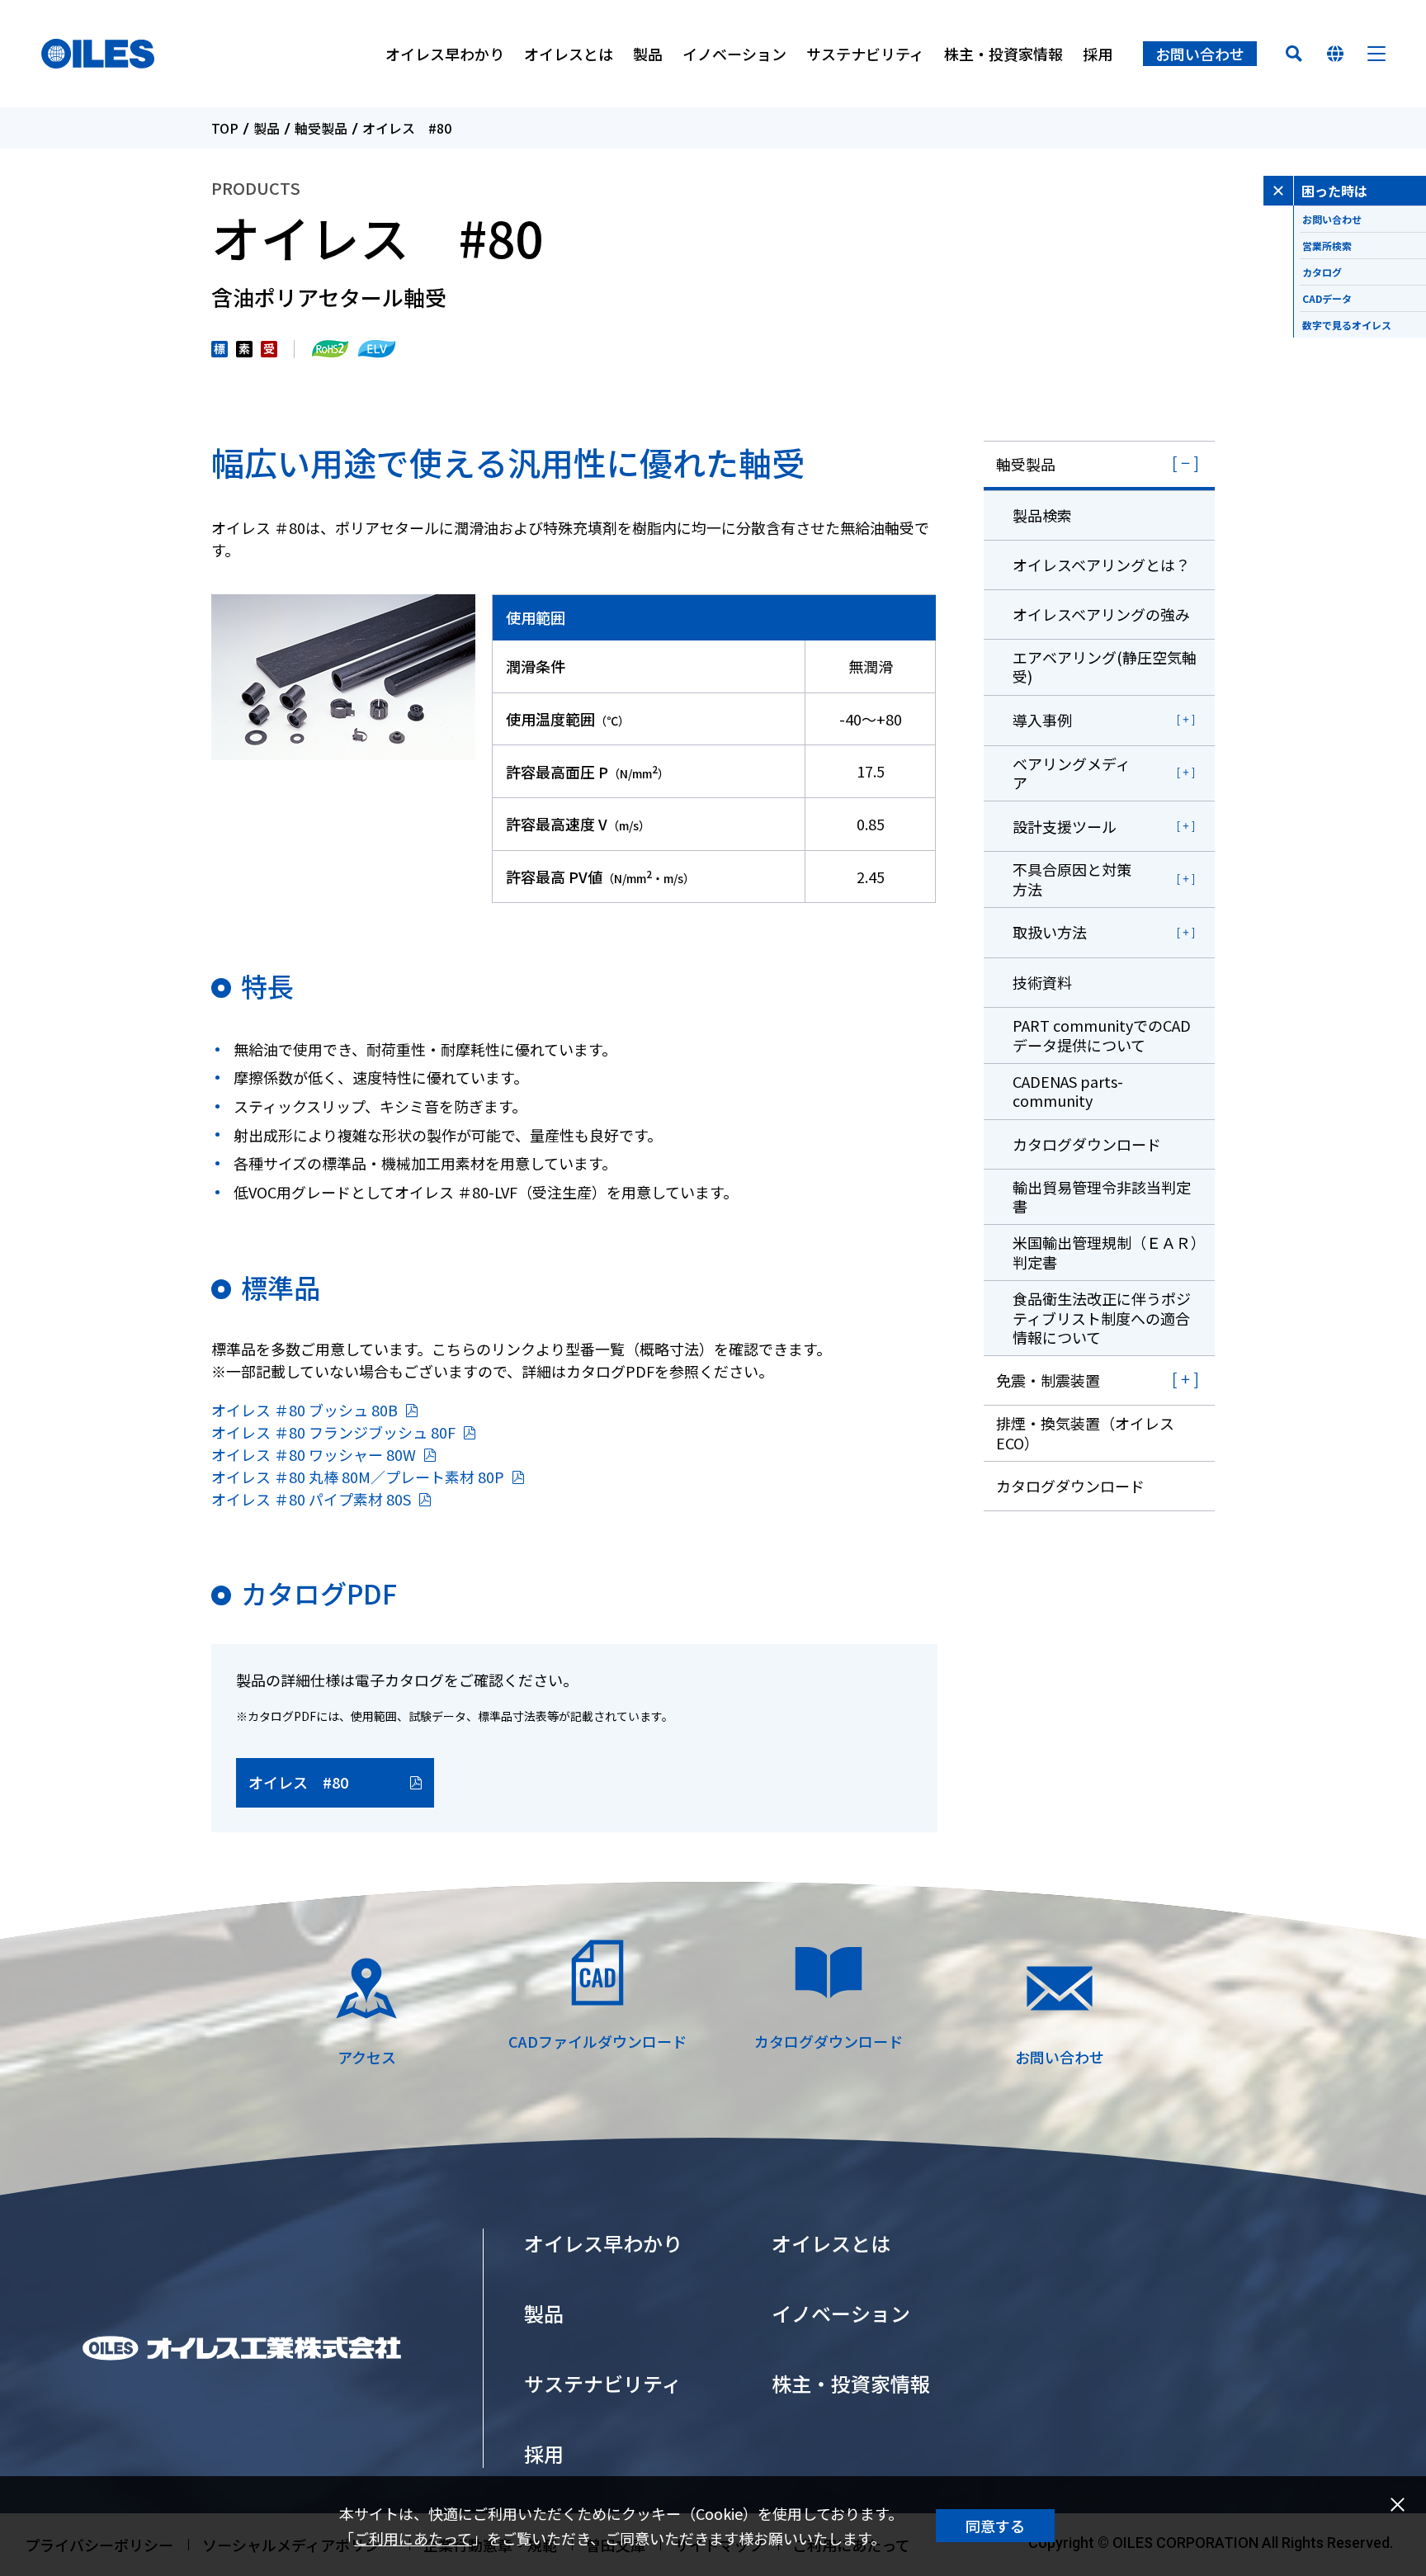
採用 (1098, 54)
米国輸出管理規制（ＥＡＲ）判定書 (1105, 1252)
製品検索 (1042, 515)
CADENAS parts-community (1068, 1091)
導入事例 (1042, 720)
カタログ (1322, 272)
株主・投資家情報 (1003, 54)
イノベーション (734, 54)
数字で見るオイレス (1347, 325)
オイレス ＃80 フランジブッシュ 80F (333, 1432)
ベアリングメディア (1072, 773)
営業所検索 (1327, 246)
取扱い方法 (1050, 932)
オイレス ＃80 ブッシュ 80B (305, 1410)
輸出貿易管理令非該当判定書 (1102, 1196)
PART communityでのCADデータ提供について (1102, 1035)
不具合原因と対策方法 (1072, 879)
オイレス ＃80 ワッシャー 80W (314, 1454)
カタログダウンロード (1087, 1144)
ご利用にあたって (413, 2538)
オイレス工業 (98, 54)
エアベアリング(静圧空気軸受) (1105, 666)
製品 (648, 54)
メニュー (1376, 54)
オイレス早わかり (445, 54)
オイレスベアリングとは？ (1101, 565)
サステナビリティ (865, 54)
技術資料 (1042, 982)
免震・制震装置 (1048, 1380)
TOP (225, 128)
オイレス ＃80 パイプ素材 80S (311, 1499)
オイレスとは (569, 54)
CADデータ (1327, 298)
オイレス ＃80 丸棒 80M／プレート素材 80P (358, 1477)
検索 (1294, 54)
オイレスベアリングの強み (1101, 614)
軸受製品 (321, 128)
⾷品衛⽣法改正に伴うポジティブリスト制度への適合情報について (1102, 1318)
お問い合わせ (1200, 54)
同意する (995, 2526)
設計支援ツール (1065, 826)
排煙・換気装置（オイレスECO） (1085, 1432)
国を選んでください (1335, 54)
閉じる (1397, 2505)
